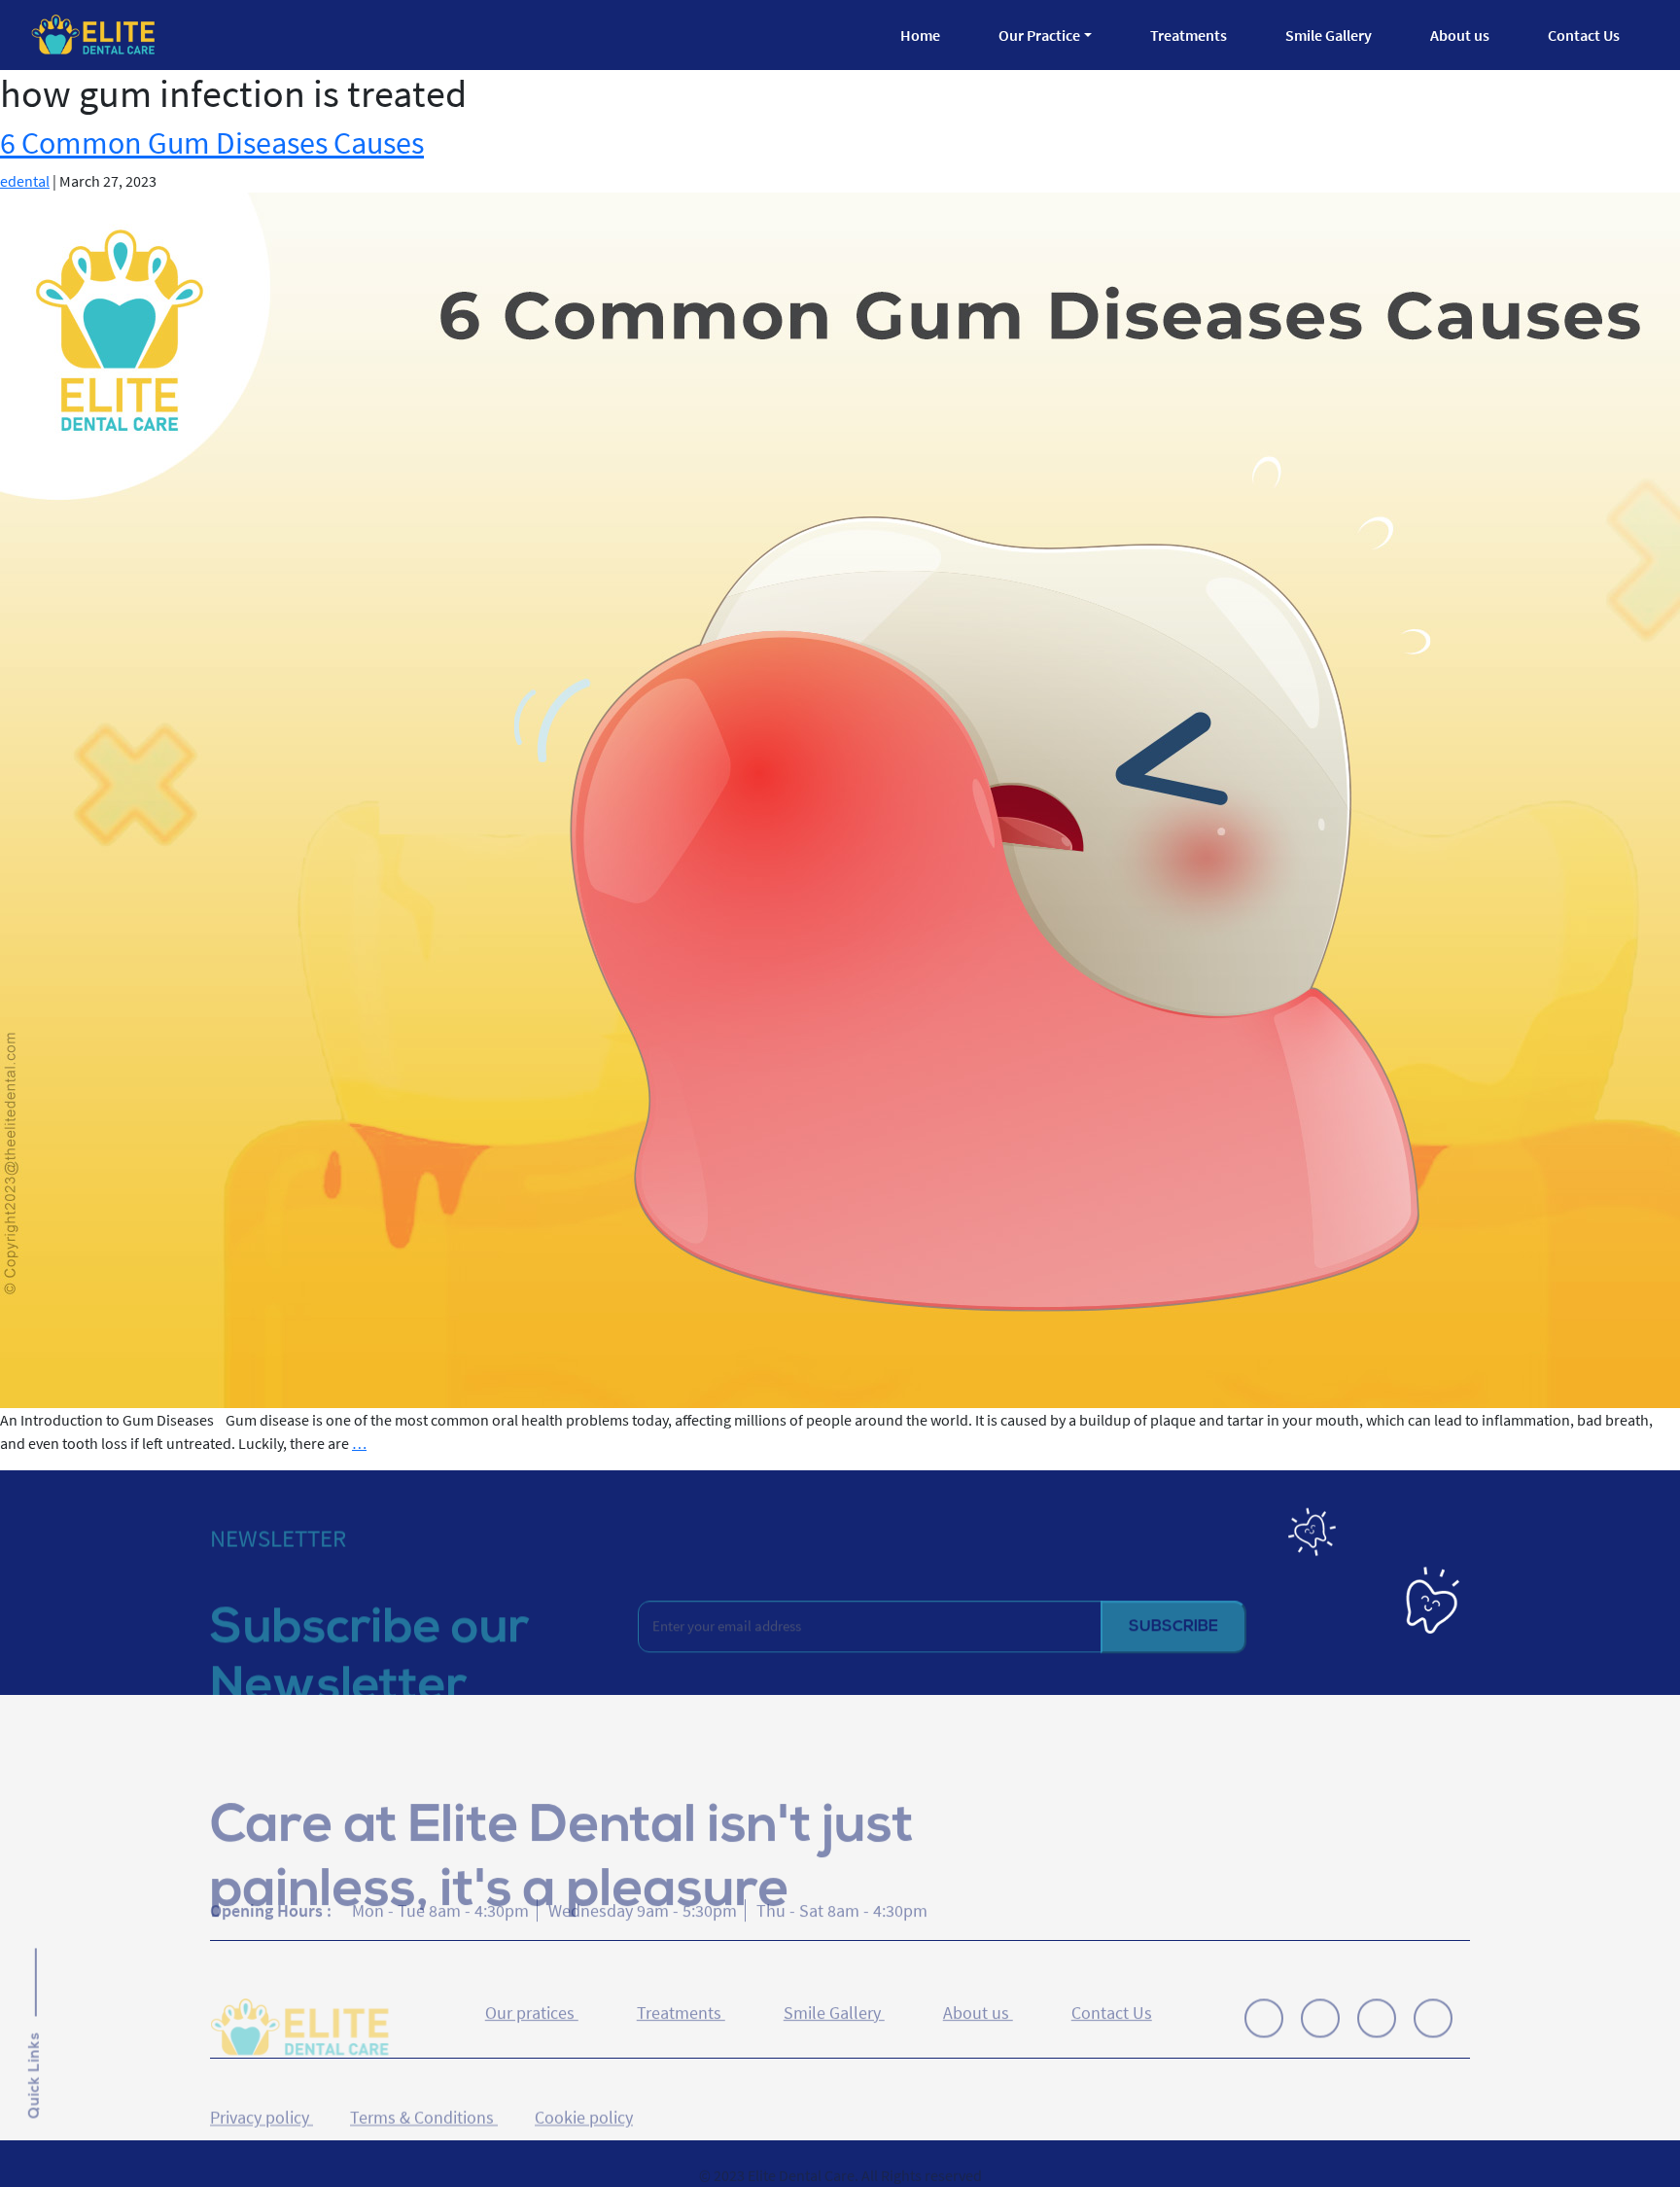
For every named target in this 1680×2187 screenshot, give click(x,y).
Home (920, 35)
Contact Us (1584, 35)
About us (1460, 35)
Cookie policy (584, 2083)
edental (25, 181)
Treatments (1189, 35)
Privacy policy (262, 2083)
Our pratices (532, 2000)
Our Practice (1039, 35)
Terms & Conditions (424, 2083)
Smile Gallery (1329, 35)
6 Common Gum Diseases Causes (212, 143)
